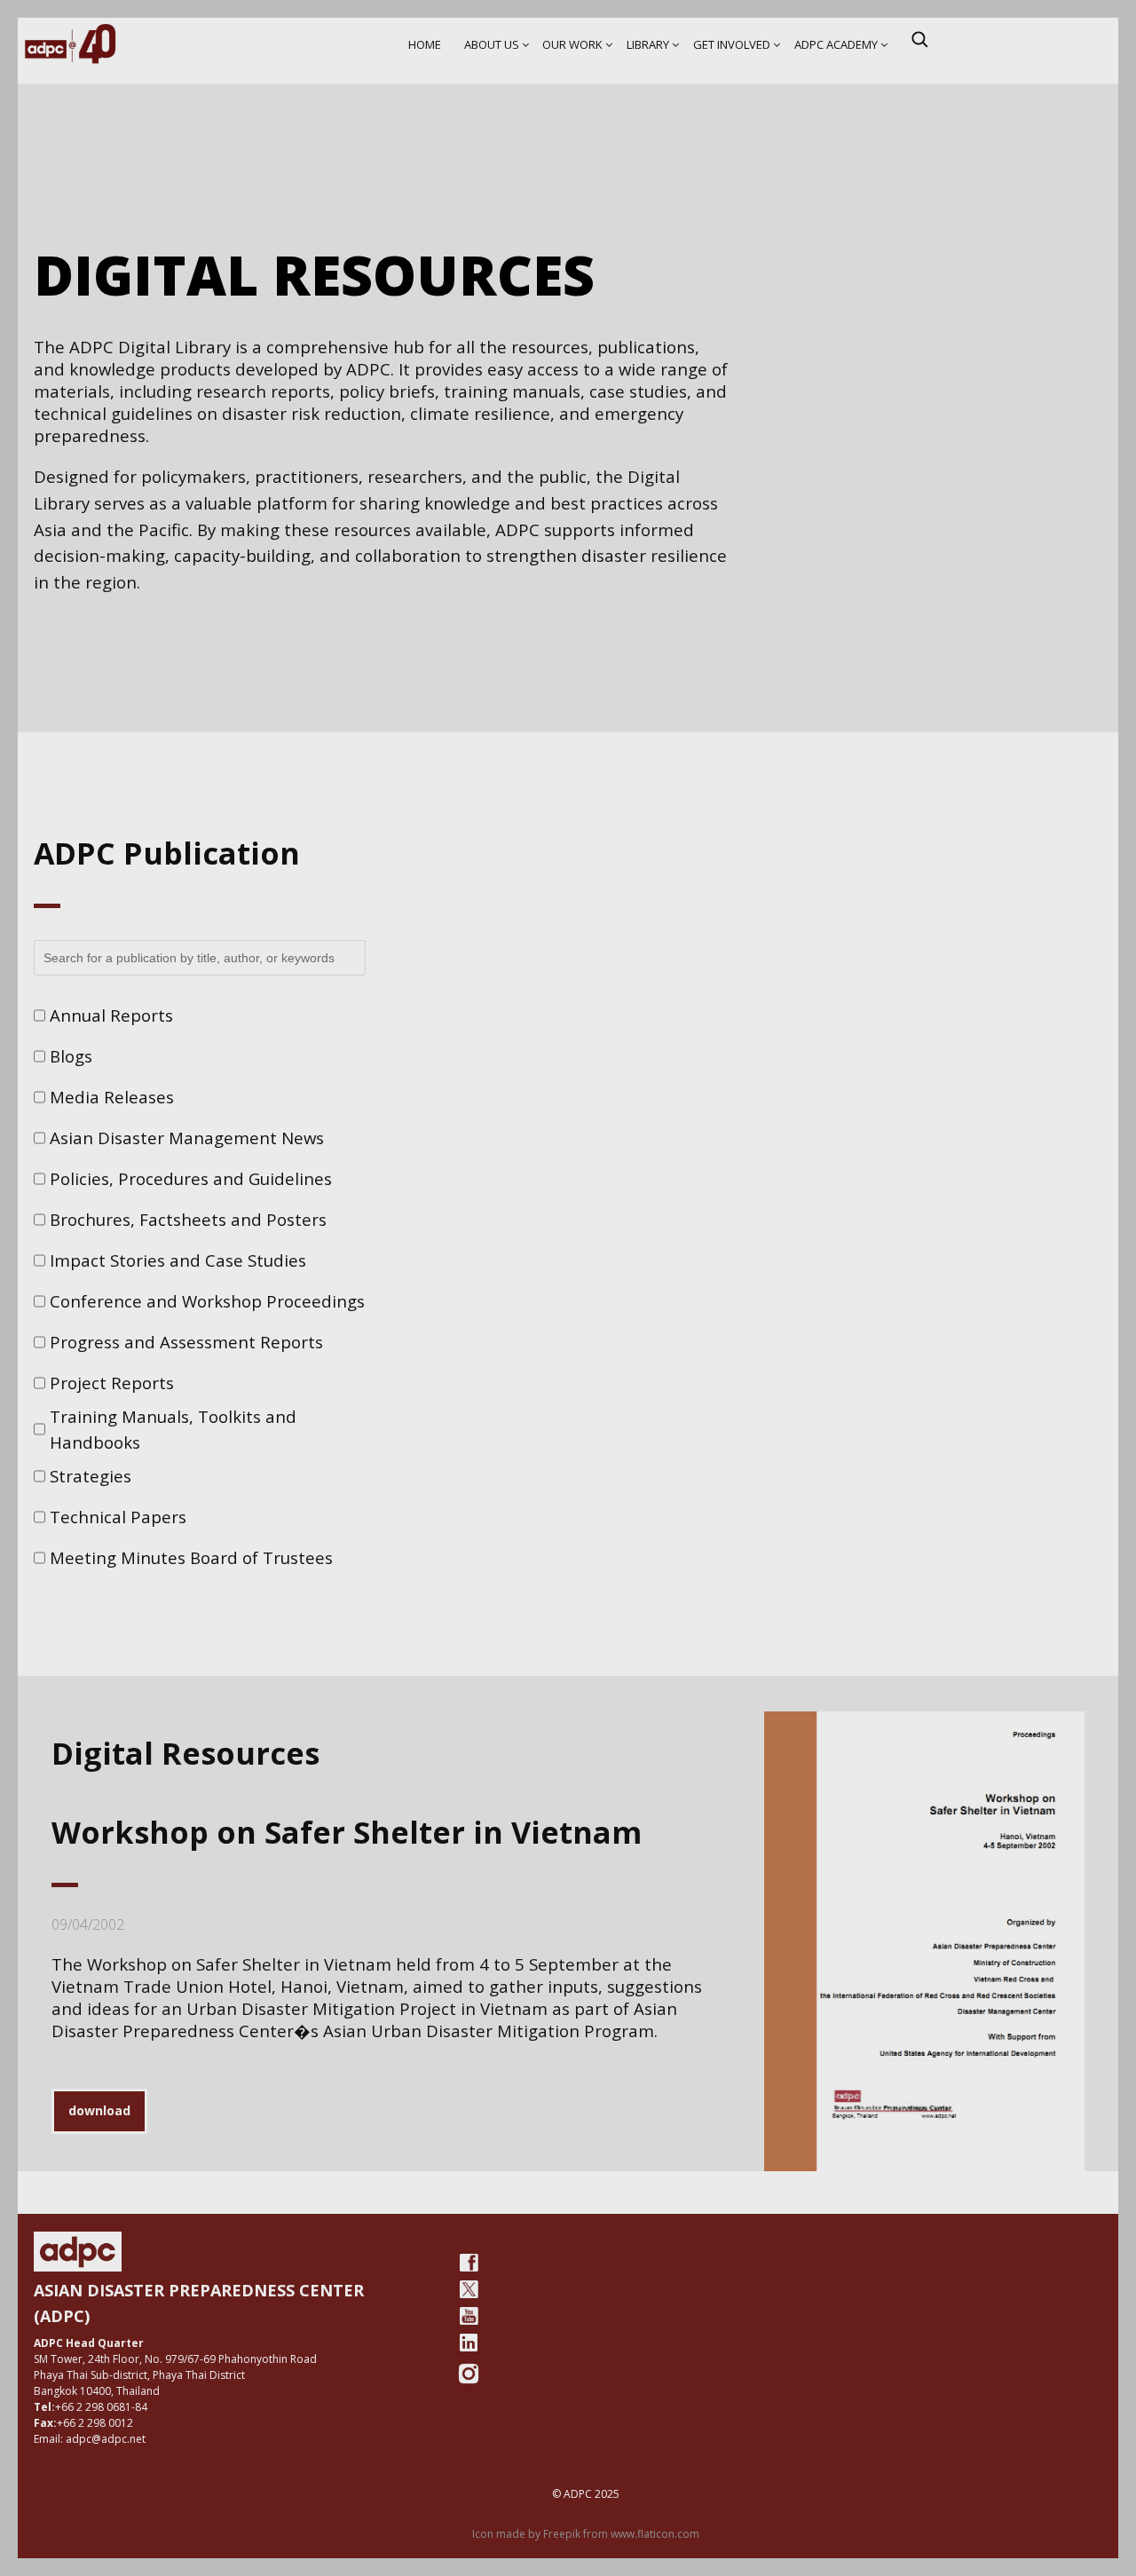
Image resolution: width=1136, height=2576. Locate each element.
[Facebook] (469, 2263)
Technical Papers (118, 1517)
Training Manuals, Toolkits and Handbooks (173, 1430)
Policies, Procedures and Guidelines (191, 1178)
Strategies (91, 1476)
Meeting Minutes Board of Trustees (191, 1557)
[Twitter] (469, 2289)
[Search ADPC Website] (919, 39)
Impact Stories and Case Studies (178, 1260)
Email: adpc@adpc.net (90, 2439)
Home (425, 44)
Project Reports (112, 1383)
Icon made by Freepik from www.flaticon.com (586, 2534)
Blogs (71, 1056)
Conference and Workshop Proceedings (207, 1301)
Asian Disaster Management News (187, 1138)
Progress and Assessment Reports (186, 1342)
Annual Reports (111, 1015)
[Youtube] (469, 2316)
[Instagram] (469, 2374)
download (99, 2110)
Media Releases (112, 1097)
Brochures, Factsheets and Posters (188, 1219)
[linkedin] (469, 2343)
